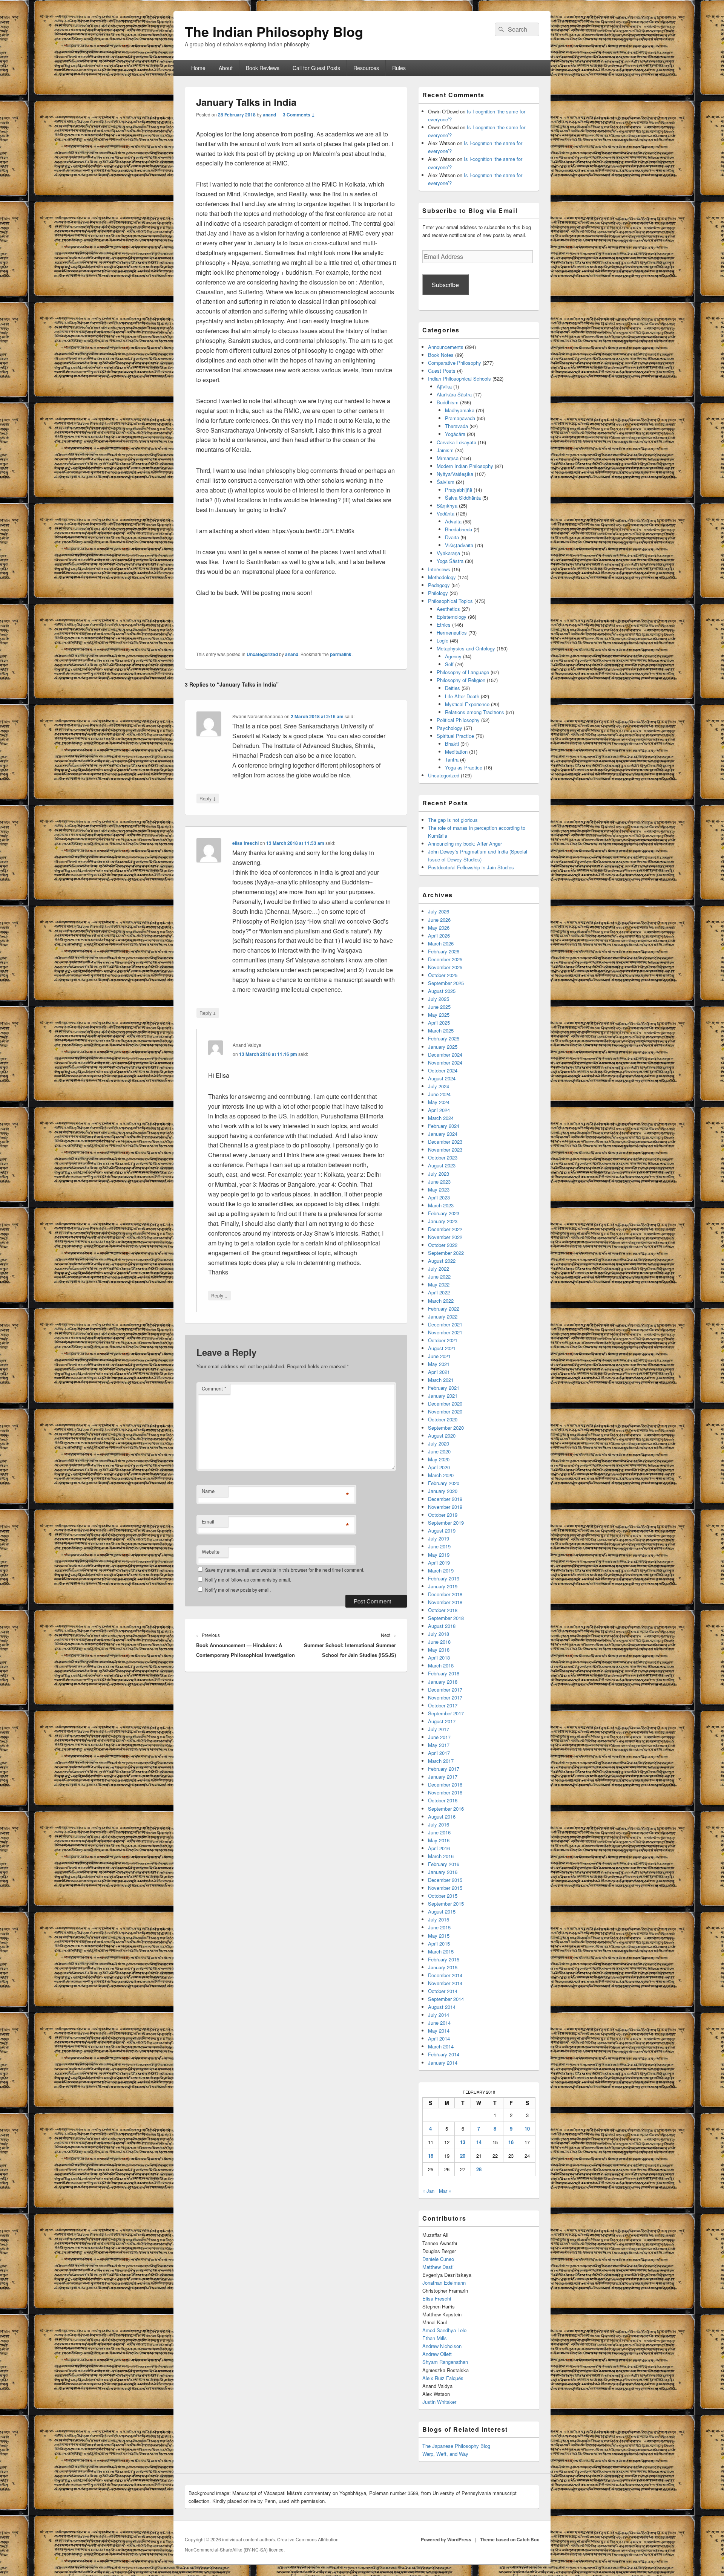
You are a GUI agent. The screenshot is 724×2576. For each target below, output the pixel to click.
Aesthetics (448, 609)
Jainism (445, 450)
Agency (453, 656)
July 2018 (439, 1634)
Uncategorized (262, 654)
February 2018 (444, 1673)
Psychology (449, 728)
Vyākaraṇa (448, 553)
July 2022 (439, 1269)
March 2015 (441, 1951)
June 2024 (439, 1094)
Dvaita (452, 537)
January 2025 (443, 1047)
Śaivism (446, 482)
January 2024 (443, 1134)
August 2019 (442, 1530)
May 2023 (439, 1189)
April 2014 (439, 2038)
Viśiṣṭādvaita (459, 545)
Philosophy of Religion (461, 680)
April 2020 (439, 1467)
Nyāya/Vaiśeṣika (455, 474)
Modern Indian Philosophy (465, 466)
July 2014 (439, 2015)
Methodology (442, 577)
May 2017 (439, 1745)
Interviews (439, 569)
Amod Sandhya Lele (444, 2330)
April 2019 (439, 1563)
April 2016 (439, 1848)
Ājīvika (444, 386)
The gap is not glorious (453, 820)
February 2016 (444, 1864)
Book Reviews (263, 68)
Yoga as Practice (464, 767)
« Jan (428, 2191)
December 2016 (445, 1784)
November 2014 (445, 1983)
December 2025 (445, 959)
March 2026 (441, 943)
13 (463, 2142)
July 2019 (439, 1538)
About (226, 68)
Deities (452, 688)
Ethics (444, 625)
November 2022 (445, 1237)
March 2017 (441, 1761)
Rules (399, 68)
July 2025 (439, 999)
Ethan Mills (435, 2338)
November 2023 (445, 1150)
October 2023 (443, 1157)
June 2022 (439, 1277)
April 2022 (439, 1292)
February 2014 (444, 2054)
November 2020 (445, 1411)
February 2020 (444, 1483)
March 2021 (441, 1380)
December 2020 (445, 1403)
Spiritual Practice (455, 736)
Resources (366, 68)
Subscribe (445, 285)
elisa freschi (245, 843)
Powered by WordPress (446, 2539)
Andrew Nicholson (442, 2346)
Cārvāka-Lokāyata (456, 442)
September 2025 (446, 983)
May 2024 (439, 1102)
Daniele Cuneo (438, 2259)
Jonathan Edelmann (444, 2283)
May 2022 (439, 1284)
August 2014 (442, 2007)
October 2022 (443, 1245)
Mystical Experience (467, 704)
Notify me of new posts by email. (238, 1590)
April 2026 (439, 935)
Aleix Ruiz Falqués (443, 2378)
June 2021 (439, 1356)
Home (198, 68)
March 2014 (441, 2046)
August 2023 (442, 1165)
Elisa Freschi (437, 2298)
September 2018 (446, 1618)
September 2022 (446, 1253)
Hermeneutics (452, 633)
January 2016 (443, 1872)
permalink (341, 654)
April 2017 (439, 1753)
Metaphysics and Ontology (466, 648)
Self (449, 664)
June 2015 (439, 1927)
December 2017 (445, 1690)
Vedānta (446, 513)
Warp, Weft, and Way (445, 2454)
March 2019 (441, 1570)
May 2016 (439, 1840)
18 (431, 2156)
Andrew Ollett (437, 2354)
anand (269, 115)
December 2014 (445, 1975)
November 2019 (445, 1507)
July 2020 (439, 1443)
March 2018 (441, 1665)
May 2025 (439, 1015)
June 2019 (439, 1546)
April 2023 (439, 1197)
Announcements (446, 347)
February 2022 (444, 1309)
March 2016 (441, 1856)
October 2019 (443, 1515)
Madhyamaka (460, 410)
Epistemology (452, 617)
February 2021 (444, 1388)
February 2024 (444, 1126)
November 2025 (445, 967)
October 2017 (443, 1705)
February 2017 (444, 1769)
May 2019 (439, 1555)
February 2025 (444, 1038)
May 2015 (439, 1936)
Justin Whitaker (439, 2402)
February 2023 (444, 1213)
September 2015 (446, 1904)
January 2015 (443, 1967)
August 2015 (442, 1911)
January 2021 (443, 1396)
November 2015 (445, 1888)
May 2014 (439, 2031)
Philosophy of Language (463, 672)
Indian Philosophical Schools (459, 379)
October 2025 (443, 975)
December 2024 (445, 1055)
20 (463, 2156)
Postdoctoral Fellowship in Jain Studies (471, 867)
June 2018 (439, 1642)
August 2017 (442, 1721)
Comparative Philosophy (455, 363)
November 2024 (445, 1062)
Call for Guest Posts (316, 68)
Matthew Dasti (438, 2267)
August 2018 (442, 1626)
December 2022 (445, 1229)
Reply (208, 798)
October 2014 (443, 1991)
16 (511, 2142)
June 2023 (439, 1182)
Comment (214, 1388)
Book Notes (441, 355)
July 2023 (439, 1174)
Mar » (445, 2191)
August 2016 (442, 1817)
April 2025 (439, 1023)
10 (527, 2129)
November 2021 (445, 1332)
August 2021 (442, 1348)
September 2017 (446, 1713)
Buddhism (448, 402)
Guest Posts (442, 371)
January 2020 (443, 1491)
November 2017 (445, 1697)
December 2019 (445, 1499)
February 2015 (444, 1959)
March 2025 (441, 1030)
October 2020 (443, 1419)
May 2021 (439, 1364)
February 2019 (444, 1578)
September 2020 (446, 1428)
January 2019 (443, 1586)
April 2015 (439, 1943)
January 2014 (443, 2063)
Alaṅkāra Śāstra (454, 394)
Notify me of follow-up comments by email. (248, 1579)
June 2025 (439, 1007)
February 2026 (444, 951)
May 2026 (439, 928)
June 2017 (439, 1737)
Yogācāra (455, 434)
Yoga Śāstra (450, 561)
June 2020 (439, 1451)
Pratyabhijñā (459, 490)
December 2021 (445, 1324)
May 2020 (439, 1459)
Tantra (452, 759)
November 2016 (445, 1792)
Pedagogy (439, 585)
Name (208, 1491)
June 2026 (439, 920)
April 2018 (439, 1657)
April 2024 (439, 1110)
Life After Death (462, 696)
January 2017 (443, 1777)
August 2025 (442, 991)
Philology (438, 593)
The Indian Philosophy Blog (274, 31)
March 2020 (441, 1475)
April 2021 (439, 1372)
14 (479, 2142)
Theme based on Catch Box (510, 2539)
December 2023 (445, 1142)
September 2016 (446, 1809)
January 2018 (443, 1682)
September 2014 (446, 1999)
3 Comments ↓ (299, 115)
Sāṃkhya (447, 506)
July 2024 (439, 1086)
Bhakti (452, 744)
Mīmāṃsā (448, 458)
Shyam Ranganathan (445, 2362)
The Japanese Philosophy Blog (456, 2446)
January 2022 (443, 1316)
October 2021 (443, 1340)
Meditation (456, 752)
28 (479, 2169)
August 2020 (442, 1436)
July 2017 (439, 1729)
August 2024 (442, 1078)
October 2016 (443, 1800)
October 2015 (443, 1896)
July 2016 (439, 1824)
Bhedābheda (459, 529)
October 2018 (443, 1610)
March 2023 (441, 1205)
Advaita (453, 521)
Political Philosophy (458, 720)
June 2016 (439, 1832)
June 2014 (439, 2023)
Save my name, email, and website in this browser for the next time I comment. (285, 1570)
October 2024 (443, 1070)
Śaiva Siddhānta (463, 498)
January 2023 (443, 1221)
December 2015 (445, 1880)
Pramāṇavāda (460, 418)
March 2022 (441, 1301)
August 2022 (442, 1261)
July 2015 (439, 1919)
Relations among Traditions (475, 712)
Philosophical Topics (450, 601)
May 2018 (439, 1650)
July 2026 (439, 911)
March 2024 (441, 1118)
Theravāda (456, 426)
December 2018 (445, 1594)
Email (208, 1521)
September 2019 (446, 1523)
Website (211, 1552)
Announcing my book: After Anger (465, 844)
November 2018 (445, 1602)
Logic (443, 640)
